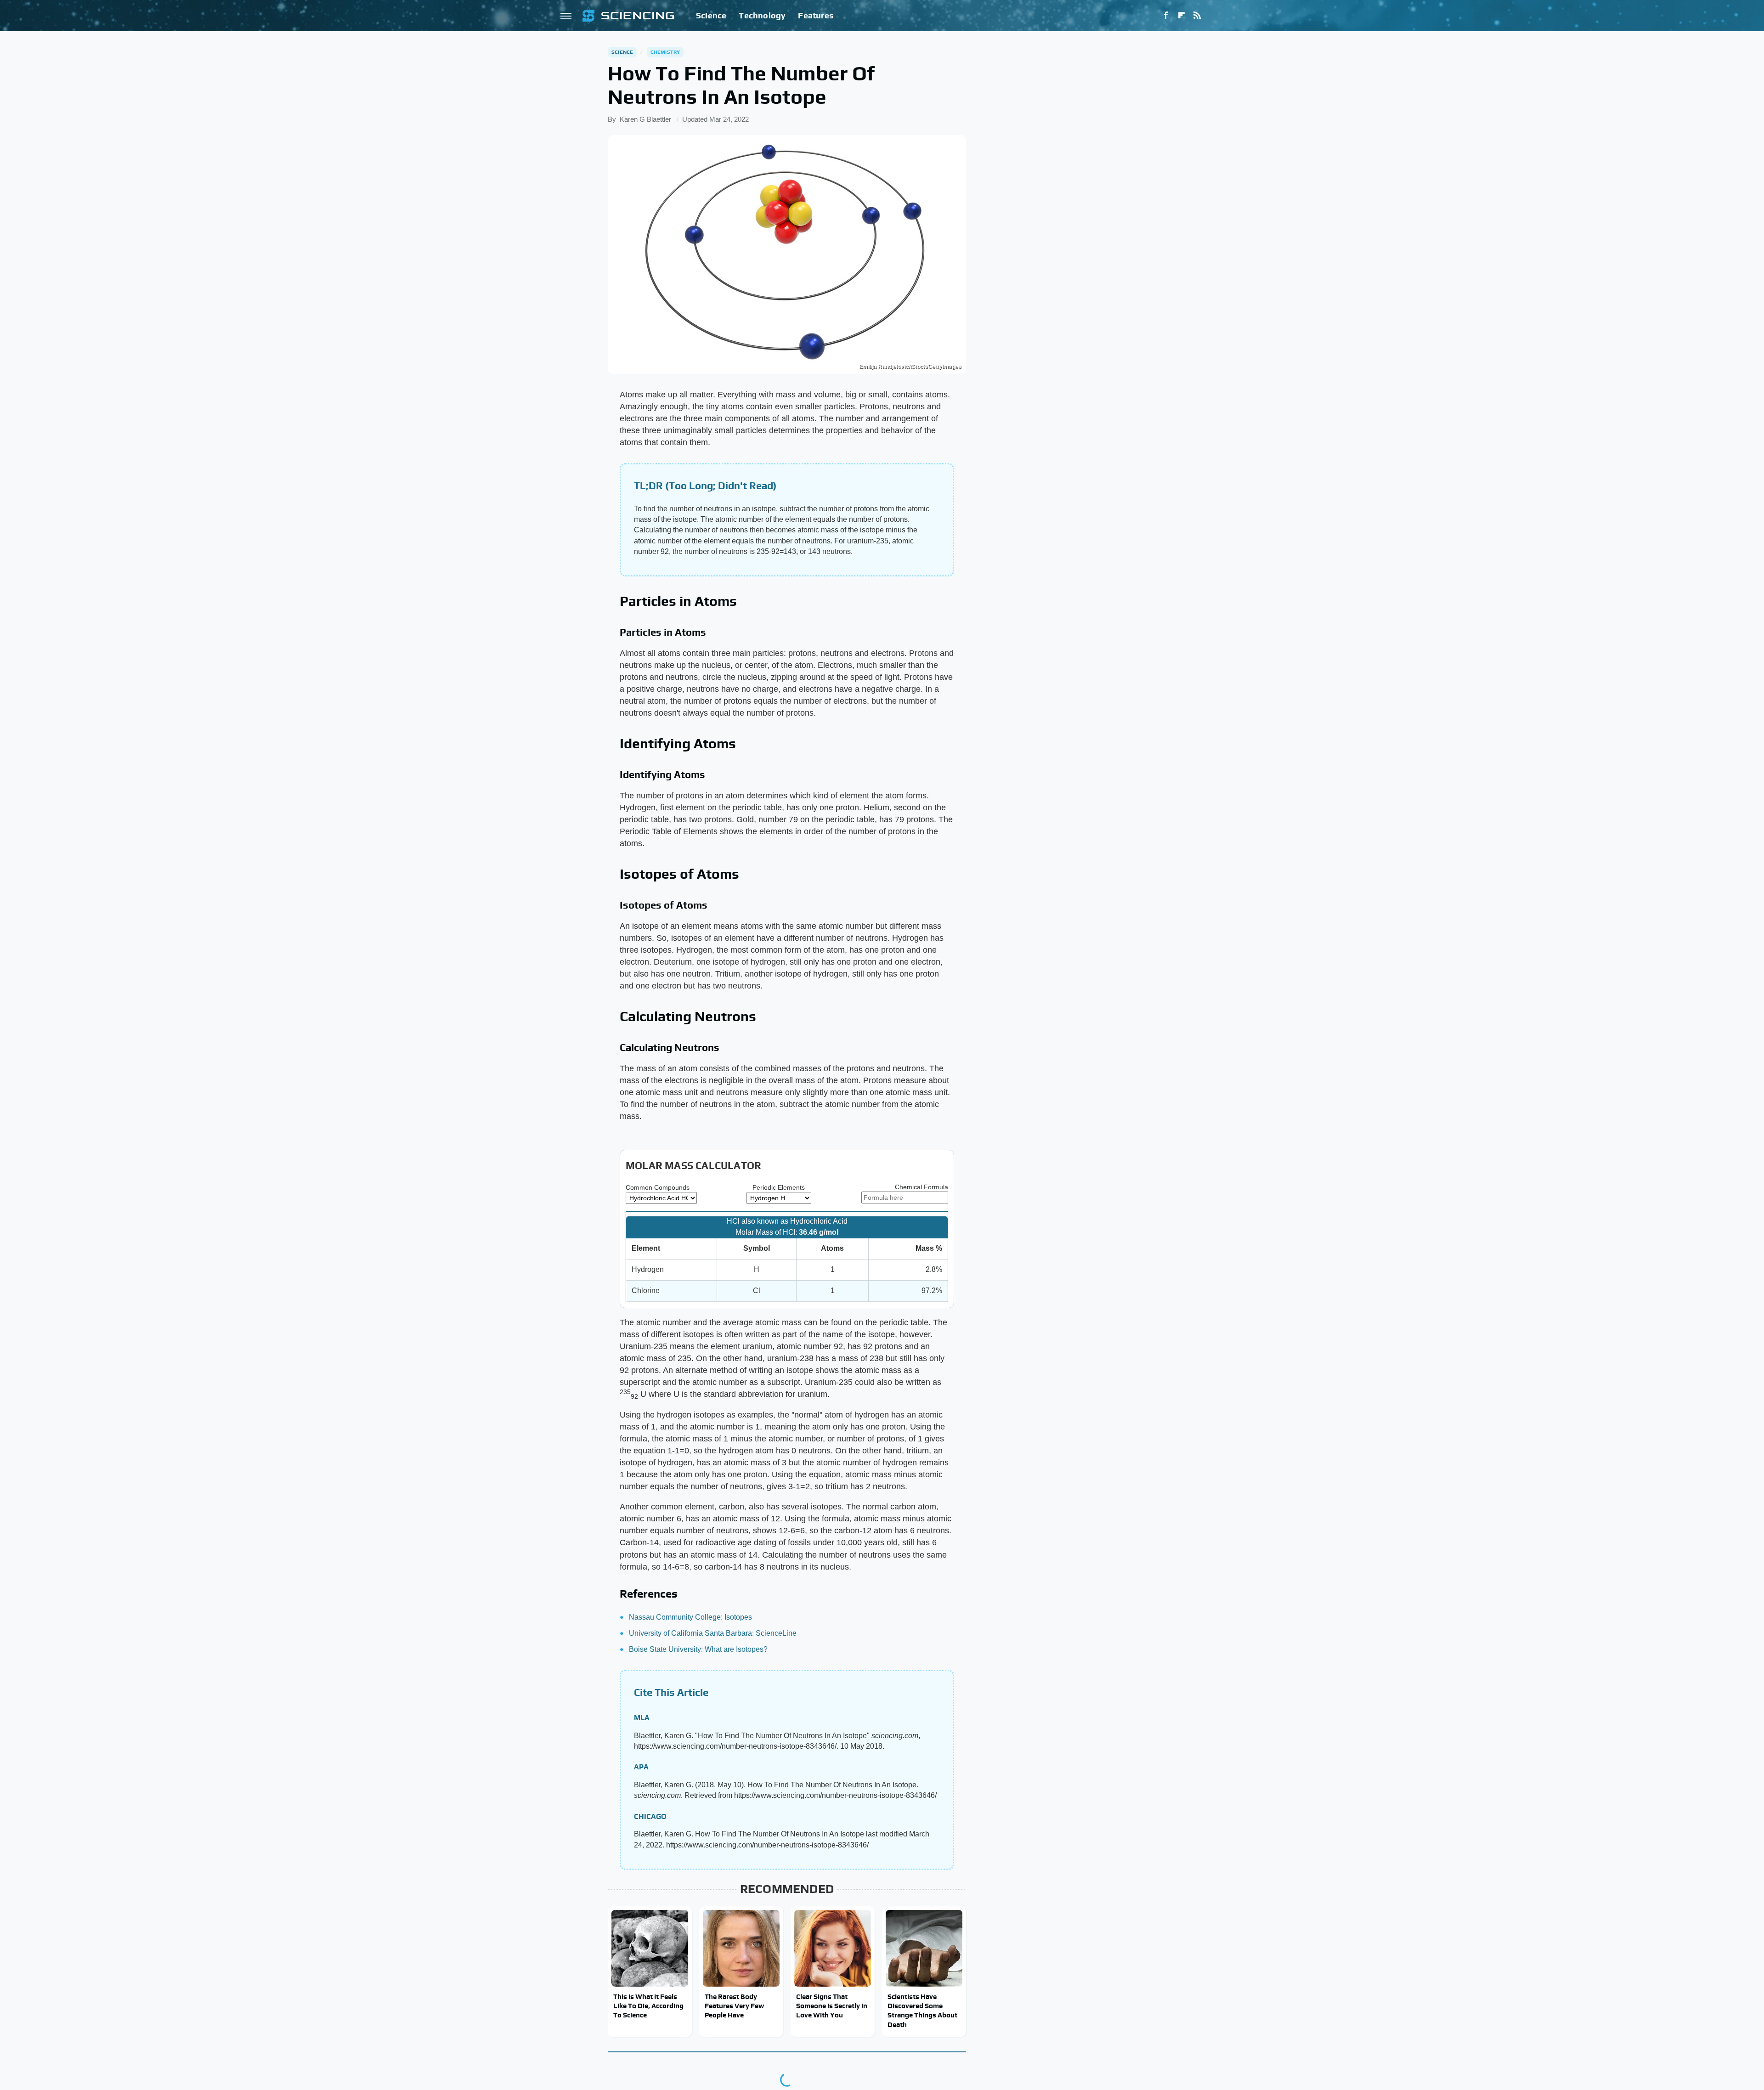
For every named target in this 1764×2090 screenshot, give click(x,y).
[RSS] (1197, 16)
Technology (762, 15)
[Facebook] (1166, 16)
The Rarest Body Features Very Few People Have (734, 2006)
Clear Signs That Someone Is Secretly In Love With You (832, 2006)
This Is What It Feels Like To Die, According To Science (648, 2006)
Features (816, 15)
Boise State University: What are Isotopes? (698, 1649)
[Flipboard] (1182, 16)
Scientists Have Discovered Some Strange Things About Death (922, 2011)
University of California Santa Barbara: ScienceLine (713, 1633)
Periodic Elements (779, 1187)
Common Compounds (658, 1187)
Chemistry (665, 52)
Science (711, 15)
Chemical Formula (922, 1187)
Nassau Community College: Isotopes (690, 1617)
